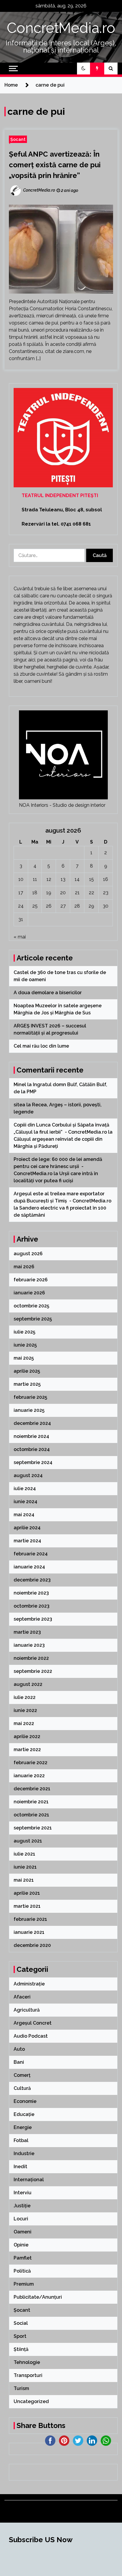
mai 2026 (24, 1267)
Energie (23, 2127)
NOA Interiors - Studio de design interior (62, 805)
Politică (22, 2271)
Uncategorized (31, 2401)
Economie (25, 2101)
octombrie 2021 (31, 1815)
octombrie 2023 (32, 1606)
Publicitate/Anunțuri (38, 2297)
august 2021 (28, 1841)
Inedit (20, 2167)
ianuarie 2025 (29, 1410)
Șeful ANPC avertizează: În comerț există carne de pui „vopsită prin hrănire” (55, 165)
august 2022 (28, 1684)
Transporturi (28, 2375)
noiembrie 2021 (31, 1802)
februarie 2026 (31, 1280)
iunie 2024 (25, 1502)
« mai (20, 937)
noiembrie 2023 (31, 1593)
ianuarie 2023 (29, 1645)
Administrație (29, 1984)
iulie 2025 (24, 1332)
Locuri (21, 2219)
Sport (20, 2336)
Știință (21, 2349)
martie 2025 (27, 1384)
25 (35, 906)
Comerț (22, 2075)
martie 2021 (27, 1906)
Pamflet (23, 2258)
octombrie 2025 (31, 1306)
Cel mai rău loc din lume (42, 1046)
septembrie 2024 (33, 1462)
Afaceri (22, 1997)
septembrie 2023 (33, 1619)
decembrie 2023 (32, 1580)
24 (21, 906)
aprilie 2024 (27, 1528)
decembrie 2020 (32, 1945)
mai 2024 (24, 1515)
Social (21, 2323)
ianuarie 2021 (29, 1932)
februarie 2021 (30, 1919)
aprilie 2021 (27, 1893)
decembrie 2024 (32, 1423)
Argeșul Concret (33, 2023)
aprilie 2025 (27, 1371)
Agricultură (27, 2010)
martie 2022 (27, 1750)
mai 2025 (24, 1358)
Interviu (23, 2193)
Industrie (24, 2153)
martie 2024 (27, 1541)
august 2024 (28, 1475)
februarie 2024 (31, 1554)
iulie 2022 (25, 1697)
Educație (24, 2114)
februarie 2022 (30, 1763)
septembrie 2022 (33, 1671)
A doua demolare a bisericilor (48, 993)
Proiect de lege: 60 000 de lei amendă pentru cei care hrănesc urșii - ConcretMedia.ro (58, 1166)
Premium (24, 2284)
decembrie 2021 (32, 1789)
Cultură (22, 2088)
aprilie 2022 (27, 1736)
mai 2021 (24, 1880)
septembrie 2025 (33, 1319)
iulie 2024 (25, 1489)
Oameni (23, 2232)
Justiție (22, 2206)
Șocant (18, 139)
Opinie (21, 2245)
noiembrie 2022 (31, 1658)
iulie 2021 (24, 1854)
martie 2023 (27, 1632)
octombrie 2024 (32, 1449)
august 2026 (28, 1254)
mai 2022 (24, 1723)
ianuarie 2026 (29, 1293)
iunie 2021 (25, 1867)
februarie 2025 (30, 1397)
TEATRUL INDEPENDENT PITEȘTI (60, 495)
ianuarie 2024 (29, 1567)
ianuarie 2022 (29, 1776)
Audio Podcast (31, 2036)
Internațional (29, 2180)
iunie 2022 (25, 1710)
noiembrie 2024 (31, 1436)
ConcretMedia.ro (61, 28)
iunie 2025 (25, 1345)
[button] (84, 69)
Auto (19, 2049)
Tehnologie (27, 2362)
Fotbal (21, 2140)
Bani (19, 2062)
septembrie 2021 (33, 1828)
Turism (21, 2388)
